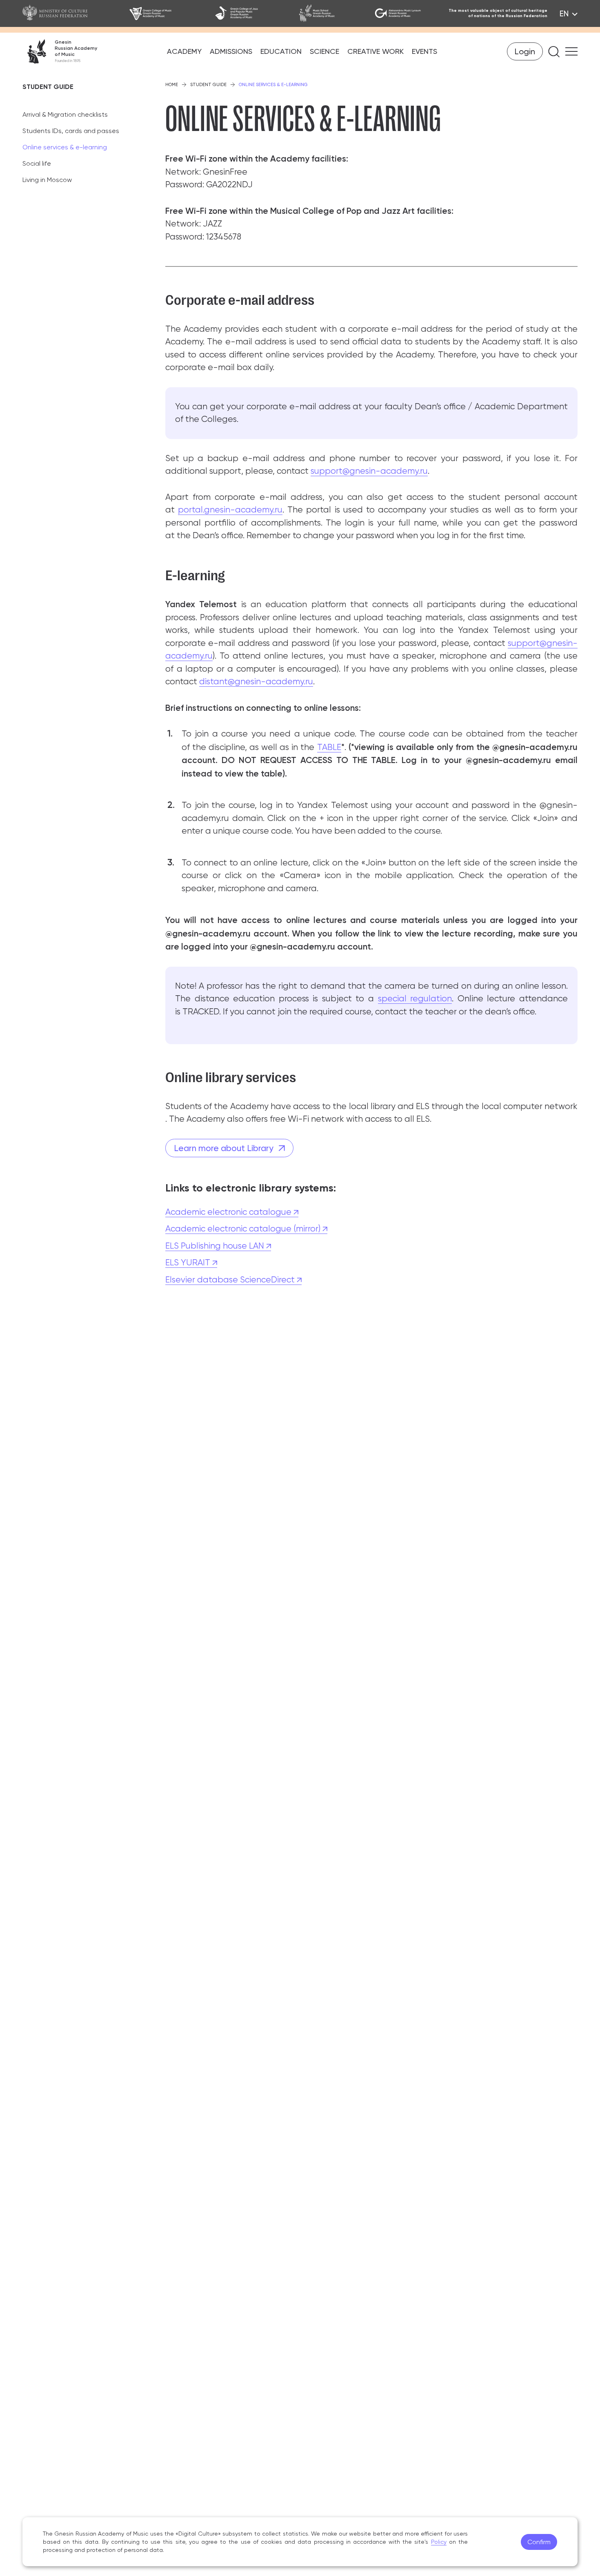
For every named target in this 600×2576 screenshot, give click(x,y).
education (281, 51)
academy (184, 51)
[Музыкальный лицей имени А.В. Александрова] (400, 13)
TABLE (329, 747)
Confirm (539, 2542)
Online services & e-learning (65, 147)
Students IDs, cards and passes (71, 131)
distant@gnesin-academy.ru (256, 681)
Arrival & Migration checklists (65, 114)
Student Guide (208, 85)
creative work (376, 51)
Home (172, 85)
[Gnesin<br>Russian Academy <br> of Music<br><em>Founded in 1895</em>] (60, 51)
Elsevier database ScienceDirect (231, 1280)
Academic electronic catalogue (229, 1212)
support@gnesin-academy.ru (369, 471)
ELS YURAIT (189, 1262)
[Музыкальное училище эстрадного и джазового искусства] (246, 13)
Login (525, 51)
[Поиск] (554, 52)
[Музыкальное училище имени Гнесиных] (161, 13)
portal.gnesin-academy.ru (230, 510)
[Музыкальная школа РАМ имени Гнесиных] (326, 13)
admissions (231, 51)
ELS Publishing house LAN (216, 1246)
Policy (439, 2542)
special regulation (415, 998)
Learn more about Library (224, 1148)
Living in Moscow (47, 180)
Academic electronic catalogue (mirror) (244, 1229)
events (424, 51)
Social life (37, 163)
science (324, 51)
